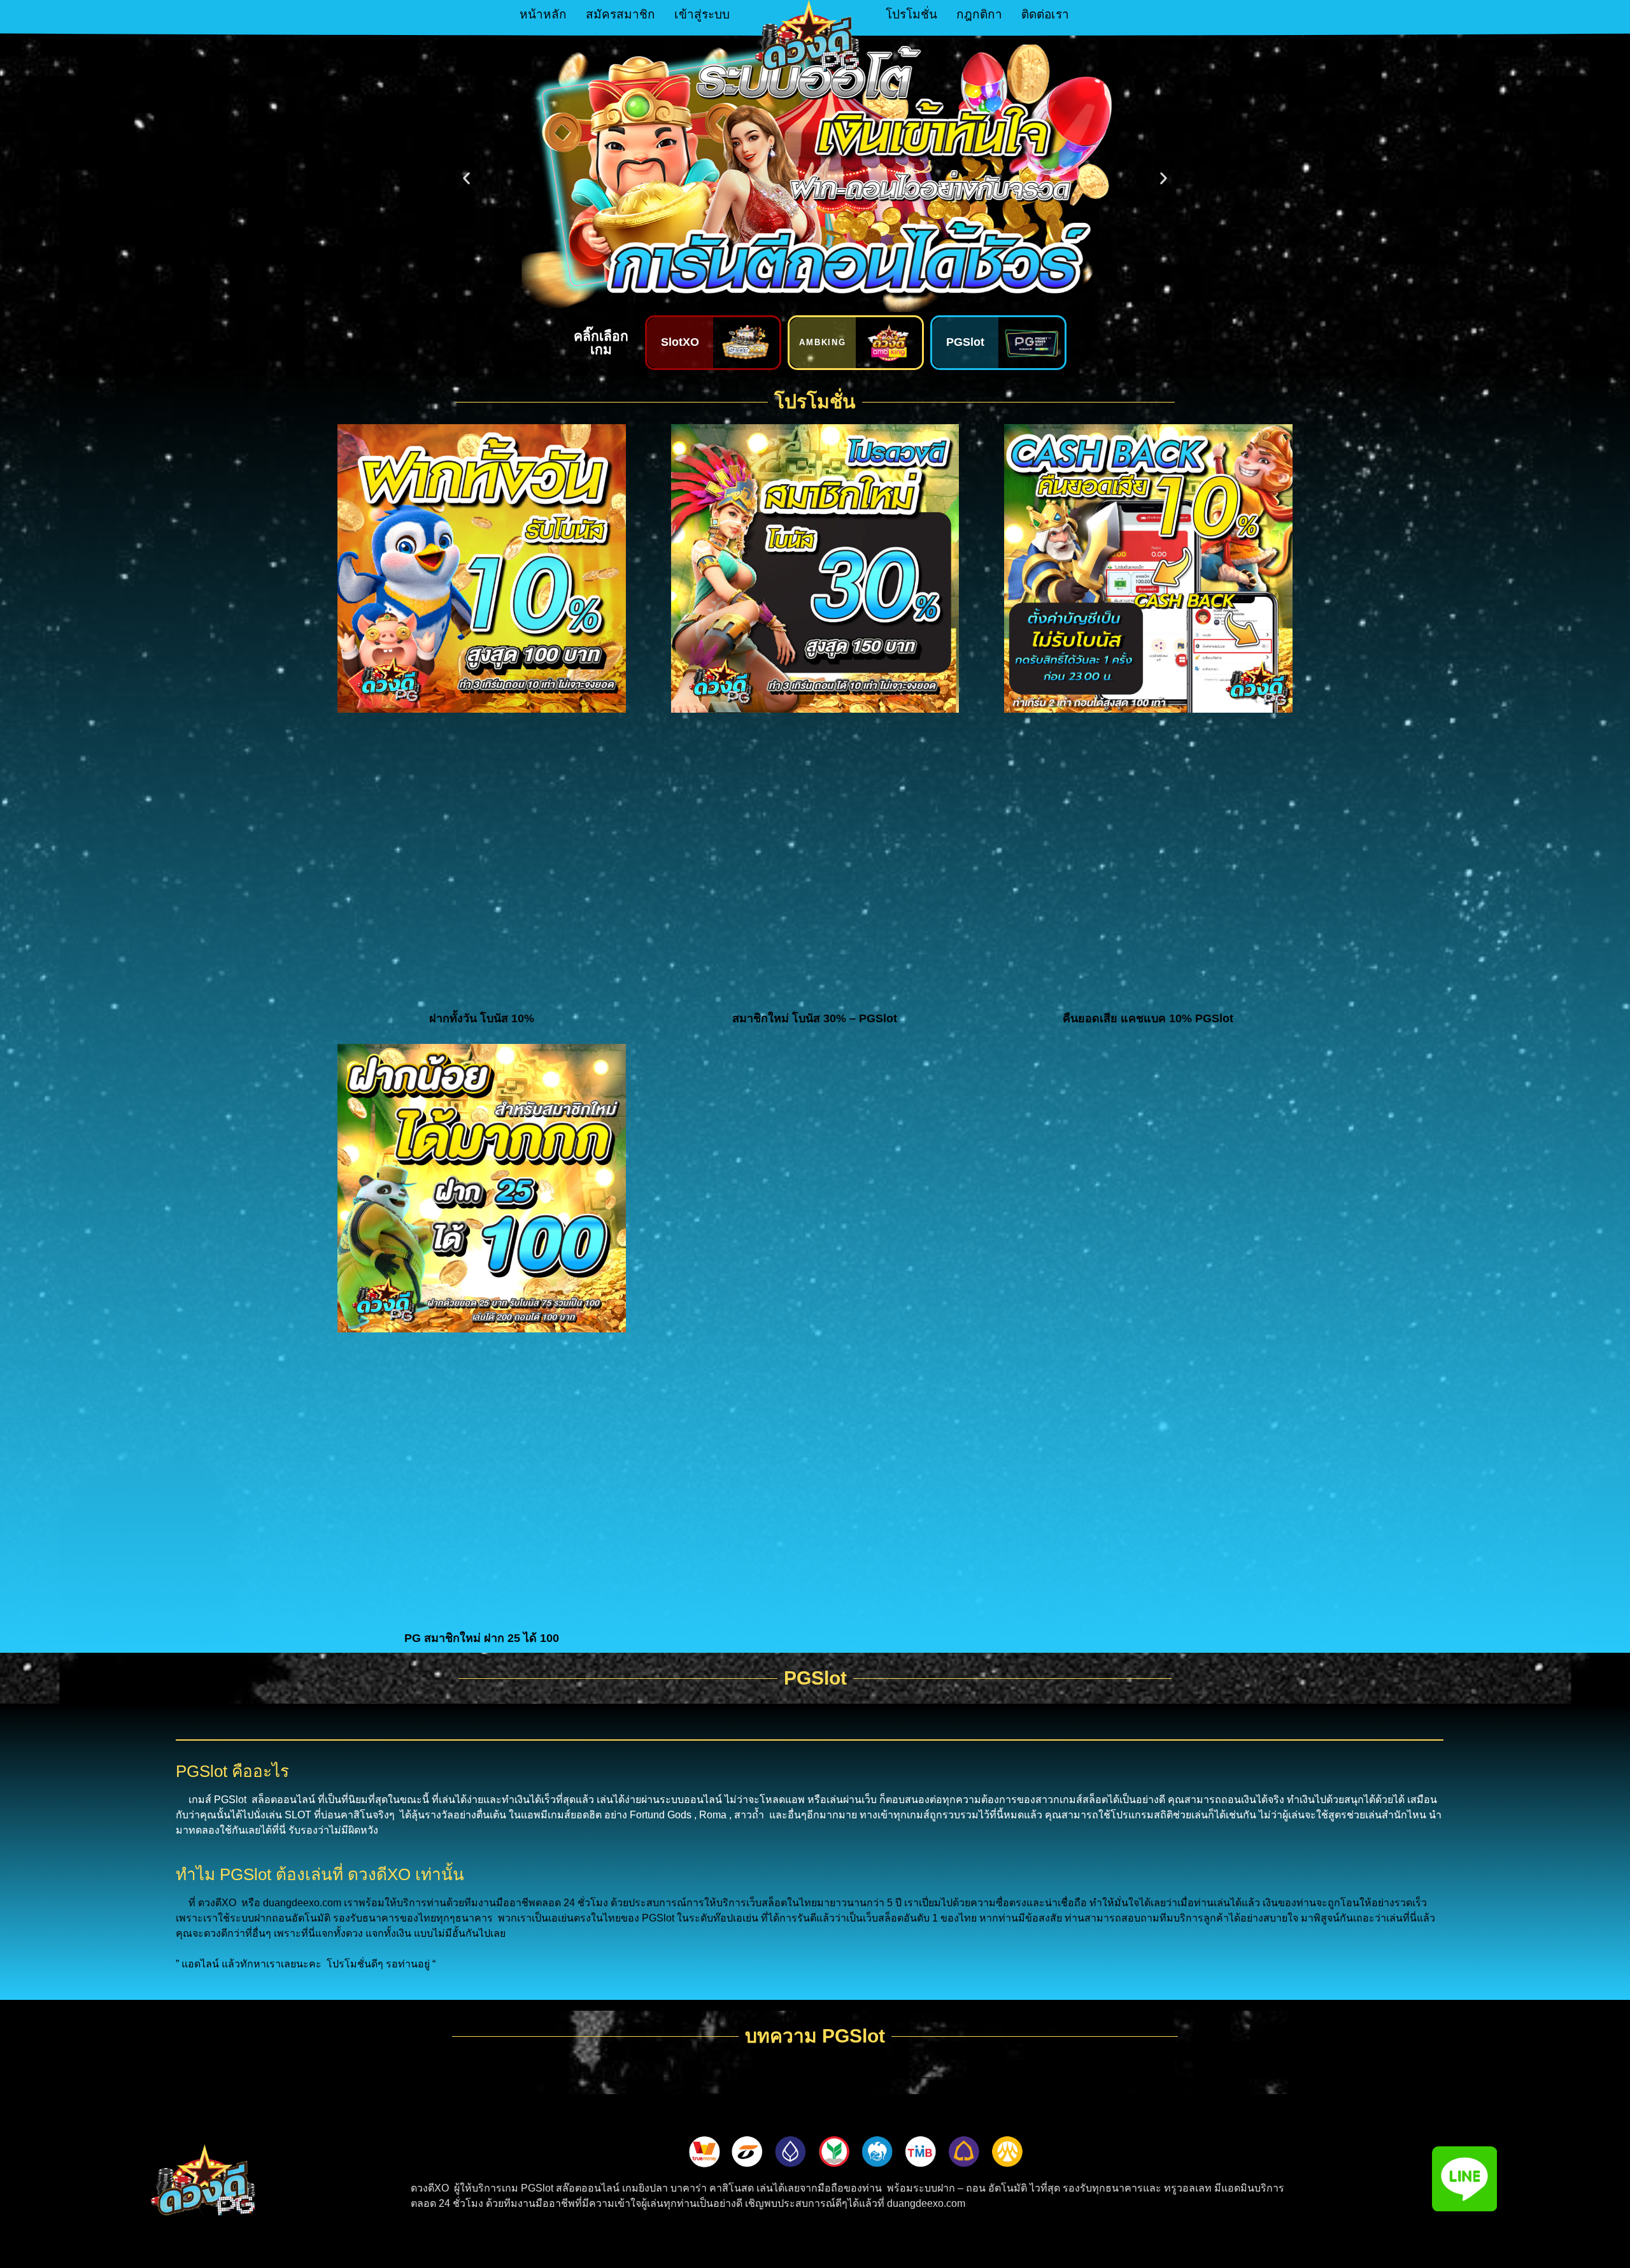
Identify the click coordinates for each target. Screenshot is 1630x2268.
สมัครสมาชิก (620, 14)
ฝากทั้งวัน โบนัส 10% (482, 1018)
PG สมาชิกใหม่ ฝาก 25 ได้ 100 (482, 1638)
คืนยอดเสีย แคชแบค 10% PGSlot (1148, 1018)
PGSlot (965, 342)
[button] (466, 179)
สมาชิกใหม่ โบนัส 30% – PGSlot (815, 1018)
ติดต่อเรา (1045, 14)
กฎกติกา (979, 14)
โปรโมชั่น (911, 14)
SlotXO (680, 342)
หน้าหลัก (543, 14)
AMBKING (823, 342)
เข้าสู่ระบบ (702, 14)
